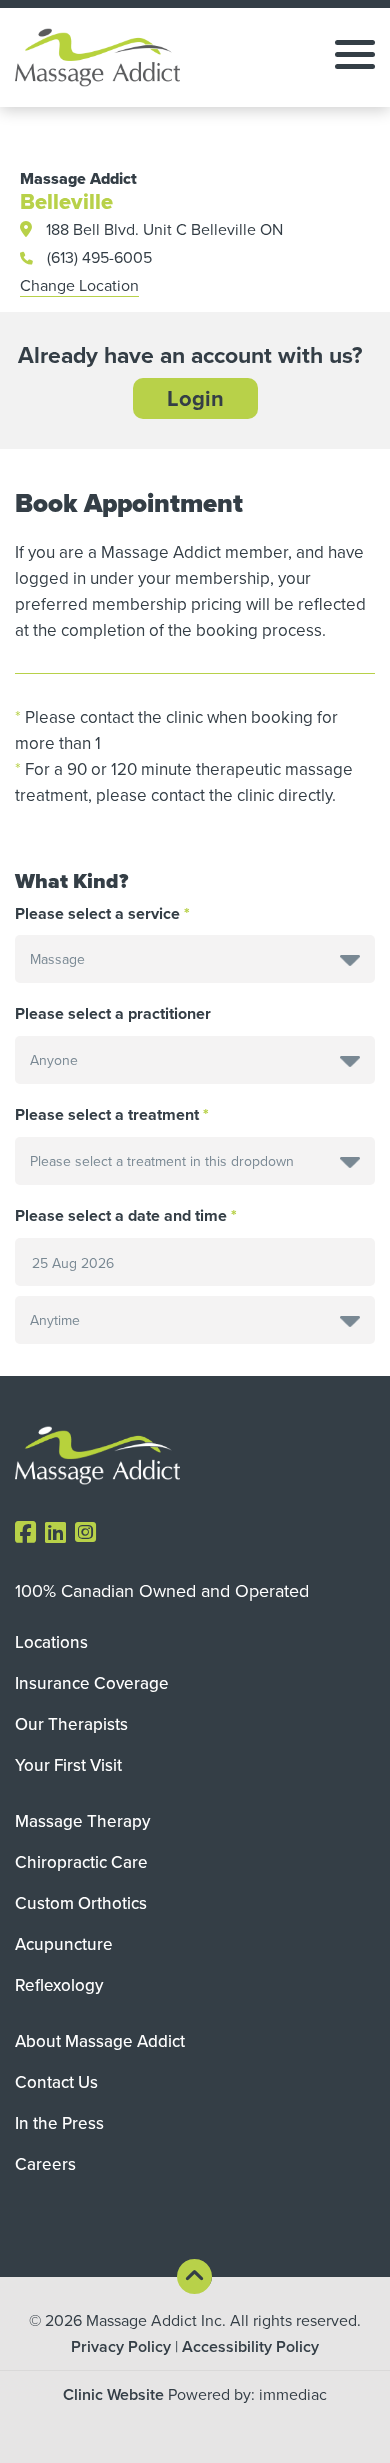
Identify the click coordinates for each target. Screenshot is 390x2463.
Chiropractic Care (81, 1862)
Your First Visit (68, 1765)
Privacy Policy (121, 2346)
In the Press (59, 2123)
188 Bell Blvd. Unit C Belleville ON (164, 229)
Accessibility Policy (250, 2346)
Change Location (79, 285)
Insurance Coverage (92, 1683)
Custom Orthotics (81, 1903)
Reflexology (59, 1985)
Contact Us (56, 2082)
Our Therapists (71, 1724)
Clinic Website (113, 2394)
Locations (51, 1642)
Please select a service (97, 914)
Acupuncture (64, 1944)
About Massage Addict (100, 2041)
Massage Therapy (82, 1821)
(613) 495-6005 (99, 257)
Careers (45, 2164)
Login (195, 398)
